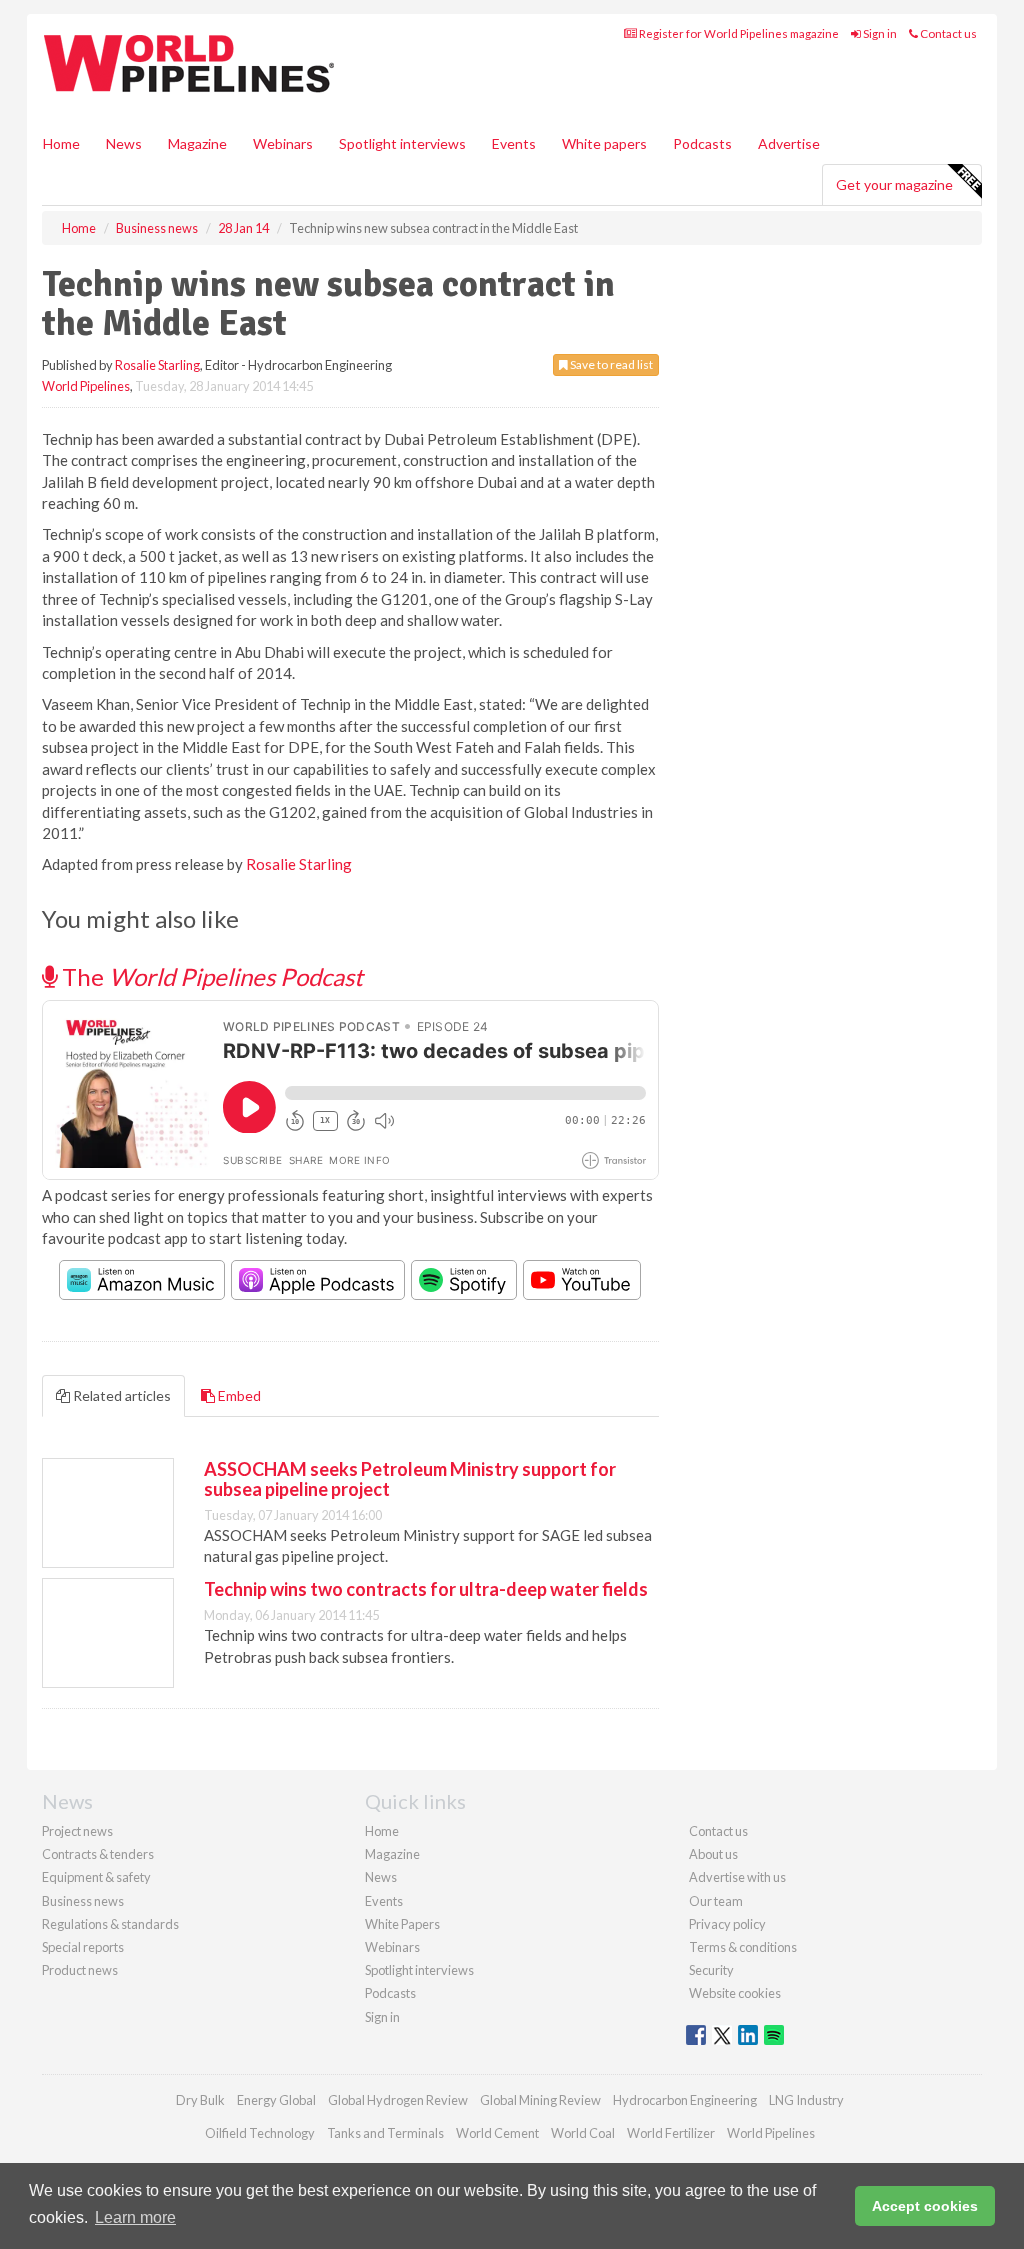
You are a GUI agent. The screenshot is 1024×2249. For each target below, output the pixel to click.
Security (711, 1970)
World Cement (497, 2133)
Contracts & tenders (98, 1854)
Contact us (947, 33)
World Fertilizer (671, 2133)
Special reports (83, 1947)
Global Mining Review (540, 2100)
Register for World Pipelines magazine (738, 33)
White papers (604, 143)
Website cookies (735, 1993)
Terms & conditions (743, 1947)
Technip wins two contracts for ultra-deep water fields (426, 1589)
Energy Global (276, 2100)
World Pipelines (86, 386)
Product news (80, 1970)
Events (514, 143)
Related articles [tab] (120, 1395)
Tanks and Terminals (385, 2133)
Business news (83, 1901)
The (210, 976)
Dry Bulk (200, 2100)
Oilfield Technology (260, 2133)
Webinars (283, 143)
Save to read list (610, 364)
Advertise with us (737, 1877)
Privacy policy (727, 1924)
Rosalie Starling (157, 365)
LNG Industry (806, 2100)
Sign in (879, 33)
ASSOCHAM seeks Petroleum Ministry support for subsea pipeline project (410, 1479)
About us (713, 1854)
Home (61, 143)
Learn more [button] (135, 2217)
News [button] (124, 143)
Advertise (789, 143)
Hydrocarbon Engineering (685, 2100)
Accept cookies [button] (925, 2206)
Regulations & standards (110, 1924)
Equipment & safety (96, 1877)
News (381, 1877)
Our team (716, 1901)
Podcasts (702, 143)
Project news (77, 1831)
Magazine (197, 143)
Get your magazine (894, 184)
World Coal (583, 2133)
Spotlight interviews (402, 143)
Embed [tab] (238, 1395)
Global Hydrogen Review (398, 2100)
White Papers (402, 1924)
